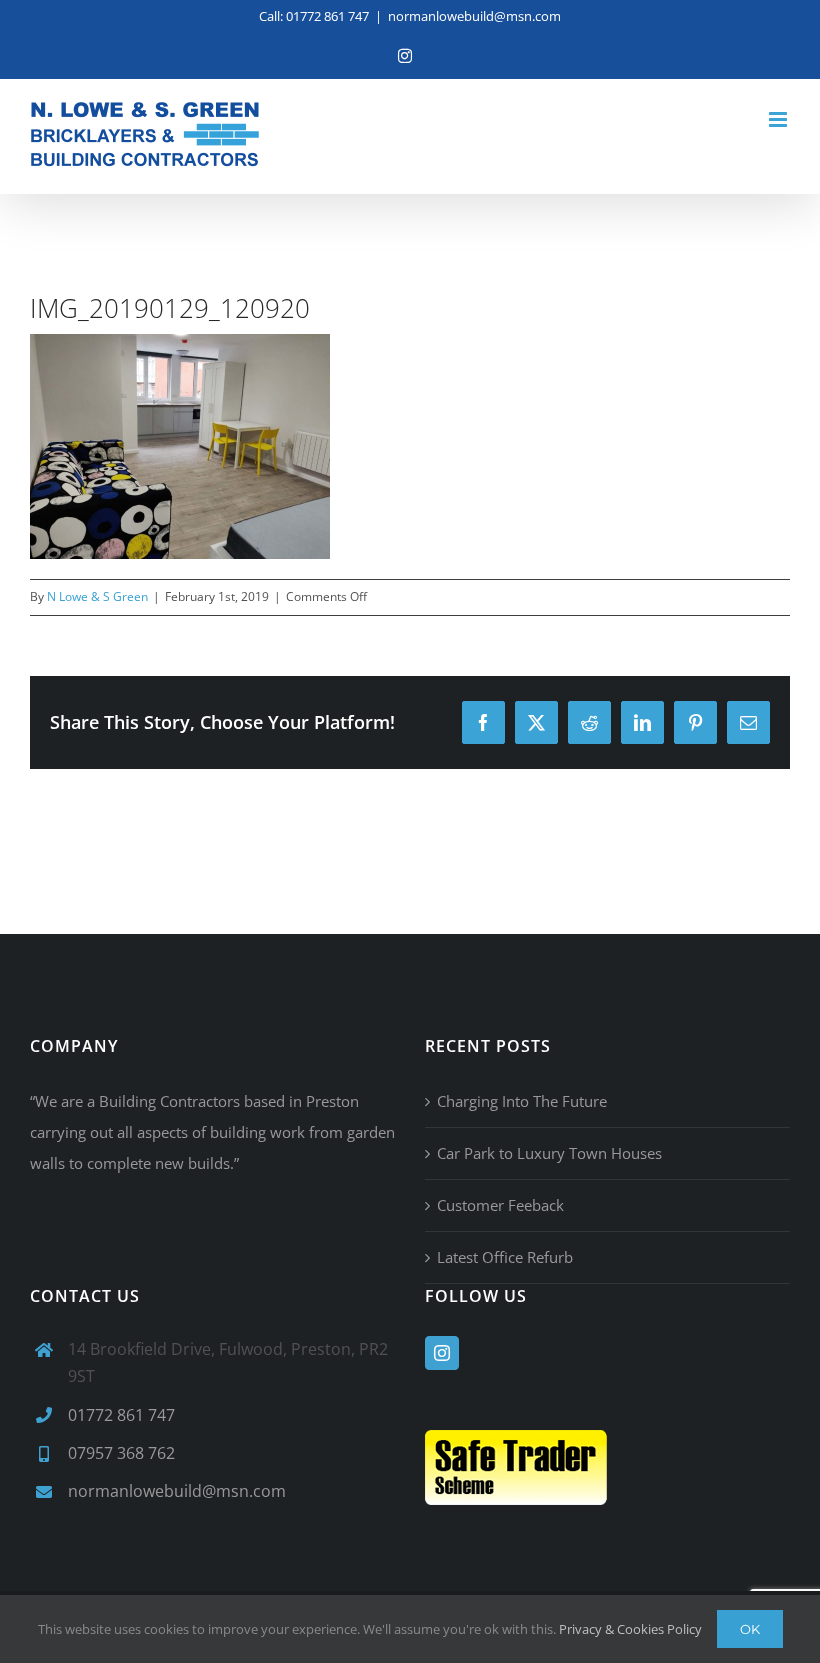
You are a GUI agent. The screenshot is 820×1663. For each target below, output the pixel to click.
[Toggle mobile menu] (779, 119)
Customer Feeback (500, 1205)
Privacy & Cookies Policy (630, 1629)
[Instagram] (442, 1353)
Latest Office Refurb (505, 1257)
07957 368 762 (121, 1453)
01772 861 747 (121, 1415)
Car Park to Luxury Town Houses (549, 1153)
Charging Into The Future (522, 1101)
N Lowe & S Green (97, 596)
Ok (750, 1629)
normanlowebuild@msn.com (474, 16)
